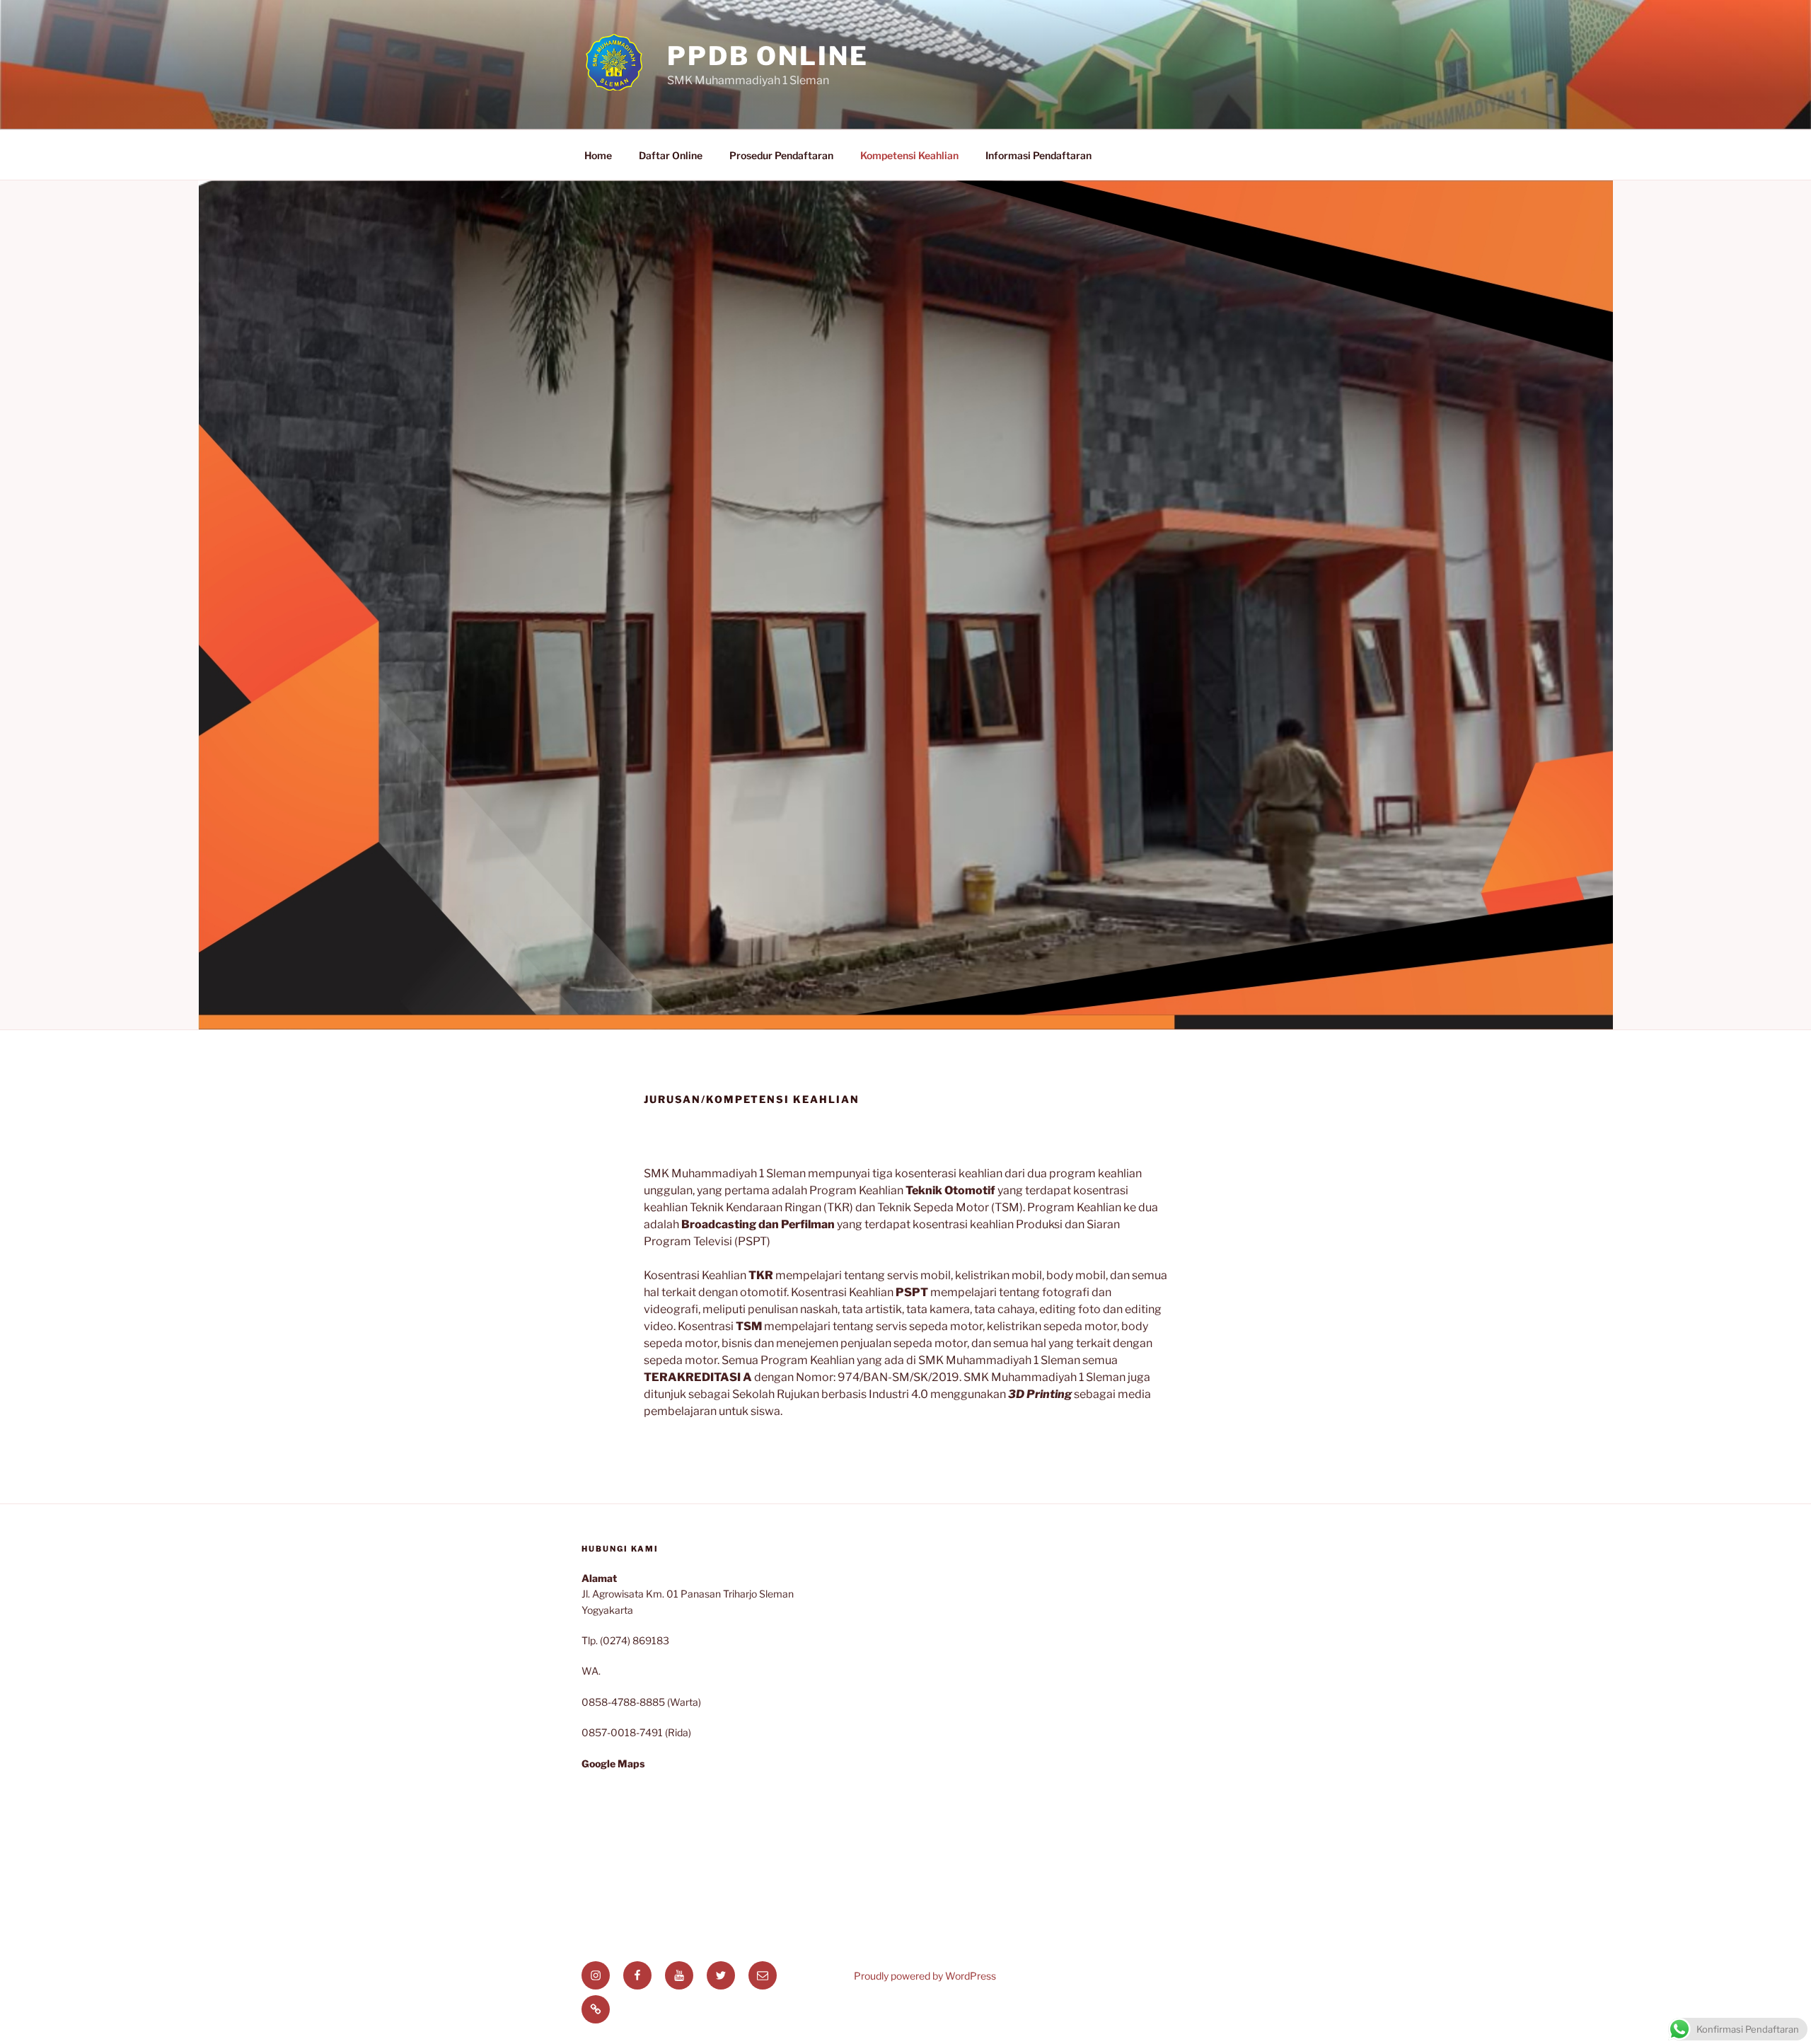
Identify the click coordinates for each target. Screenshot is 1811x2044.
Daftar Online (671, 155)
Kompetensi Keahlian (909, 155)
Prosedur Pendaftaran (781, 155)
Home (598, 155)
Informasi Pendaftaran (1038, 155)
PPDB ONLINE (768, 56)
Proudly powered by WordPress (925, 1976)
